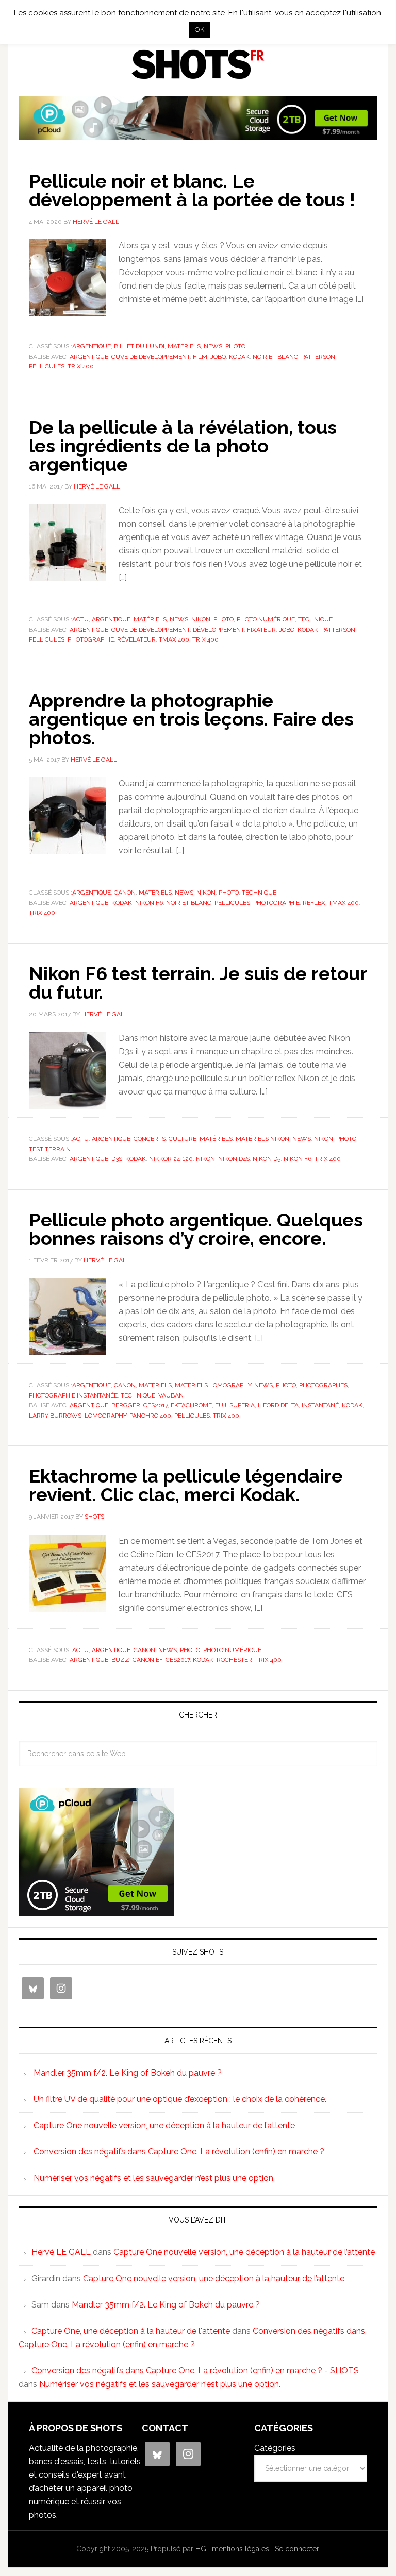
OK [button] (200, 30)
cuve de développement (151, 357)
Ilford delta (278, 1405)
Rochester (234, 1660)
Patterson (318, 357)
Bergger (126, 1405)
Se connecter (297, 2549)
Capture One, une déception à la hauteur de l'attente (131, 2331)
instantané (320, 1405)
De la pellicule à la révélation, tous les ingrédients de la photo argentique (183, 446)
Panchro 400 (150, 1416)
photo (235, 346)
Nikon (201, 619)
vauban (171, 1395)
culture (183, 1139)
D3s (117, 1159)
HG (201, 2549)
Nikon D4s (234, 1159)
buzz (120, 1660)
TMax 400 (174, 639)
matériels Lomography (213, 1385)
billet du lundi (139, 346)
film (200, 357)
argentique (92, 346)
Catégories (275, 2448)
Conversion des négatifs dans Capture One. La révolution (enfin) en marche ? (179, 2152)
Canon (125, 893)
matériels (184, 346)
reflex (314, 903)
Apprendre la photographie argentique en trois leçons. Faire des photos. (191, 719)
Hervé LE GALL (61, 2252)
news (213, 346)
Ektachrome (191, 1405)
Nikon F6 (149, 903)
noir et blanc (275, 357)
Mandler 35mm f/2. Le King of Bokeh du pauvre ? (128, 2073)
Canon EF (147, 1660)
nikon (205, 1159)
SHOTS (198, 64)
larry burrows (55, 1416)
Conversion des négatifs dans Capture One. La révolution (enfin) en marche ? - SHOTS (195, 2371)
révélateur (136, 639)
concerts (150, 1139)
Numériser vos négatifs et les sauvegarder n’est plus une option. (154, 2178)
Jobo (218, 357)
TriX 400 (81, 366)
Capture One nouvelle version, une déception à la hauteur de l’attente (164, 2125)
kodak (239, 357)
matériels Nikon (262, 1139)
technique (315, 619)
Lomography (105, 1416)
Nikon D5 (267, 1159)
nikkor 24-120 (171, 1159)
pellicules (47, 366)
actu (80, 619)
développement (218, 630)
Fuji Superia (235, 1405)
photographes (323, 1385)
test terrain (50, 1149)
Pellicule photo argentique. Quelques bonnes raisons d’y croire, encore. (196, 1229)
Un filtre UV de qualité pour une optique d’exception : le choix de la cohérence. (180, 2099)
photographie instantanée (73, 1395)
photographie (91, 639)
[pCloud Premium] (198, 136)
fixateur (261, 630)
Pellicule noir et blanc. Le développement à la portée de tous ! (192, 190)
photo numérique (266, 619)
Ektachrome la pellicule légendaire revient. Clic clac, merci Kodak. (186, 1485)
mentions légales (241, 2549)
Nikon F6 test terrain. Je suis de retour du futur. (198, 983)
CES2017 (155, 1405)
